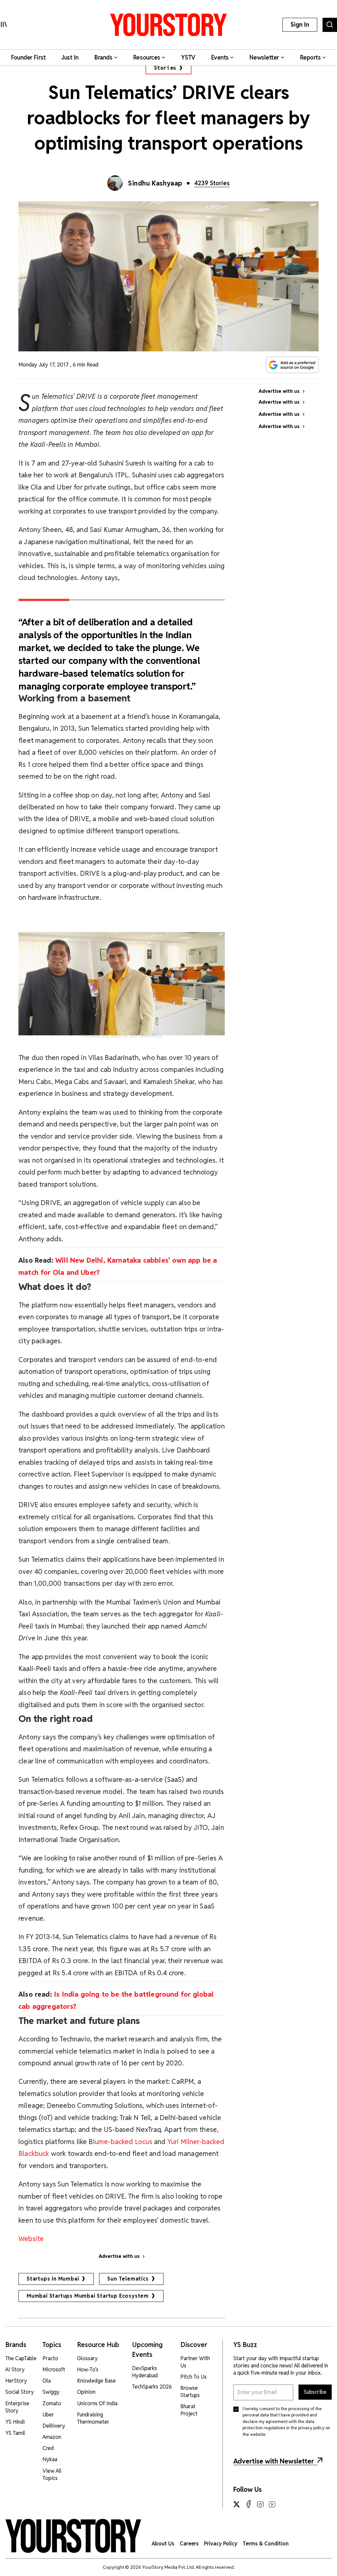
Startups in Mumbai (53, 2279)
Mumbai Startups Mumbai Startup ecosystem (88, 2296)
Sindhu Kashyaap (155, 183)
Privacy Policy (221, 2544)
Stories (165, 68)
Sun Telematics (128, 2279)
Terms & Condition (266, 2544)
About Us (163, 2544)
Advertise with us (119, 2256)
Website (32, 2239)
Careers (189, 2544)
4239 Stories (212, 183)
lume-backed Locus (124, 2142)
